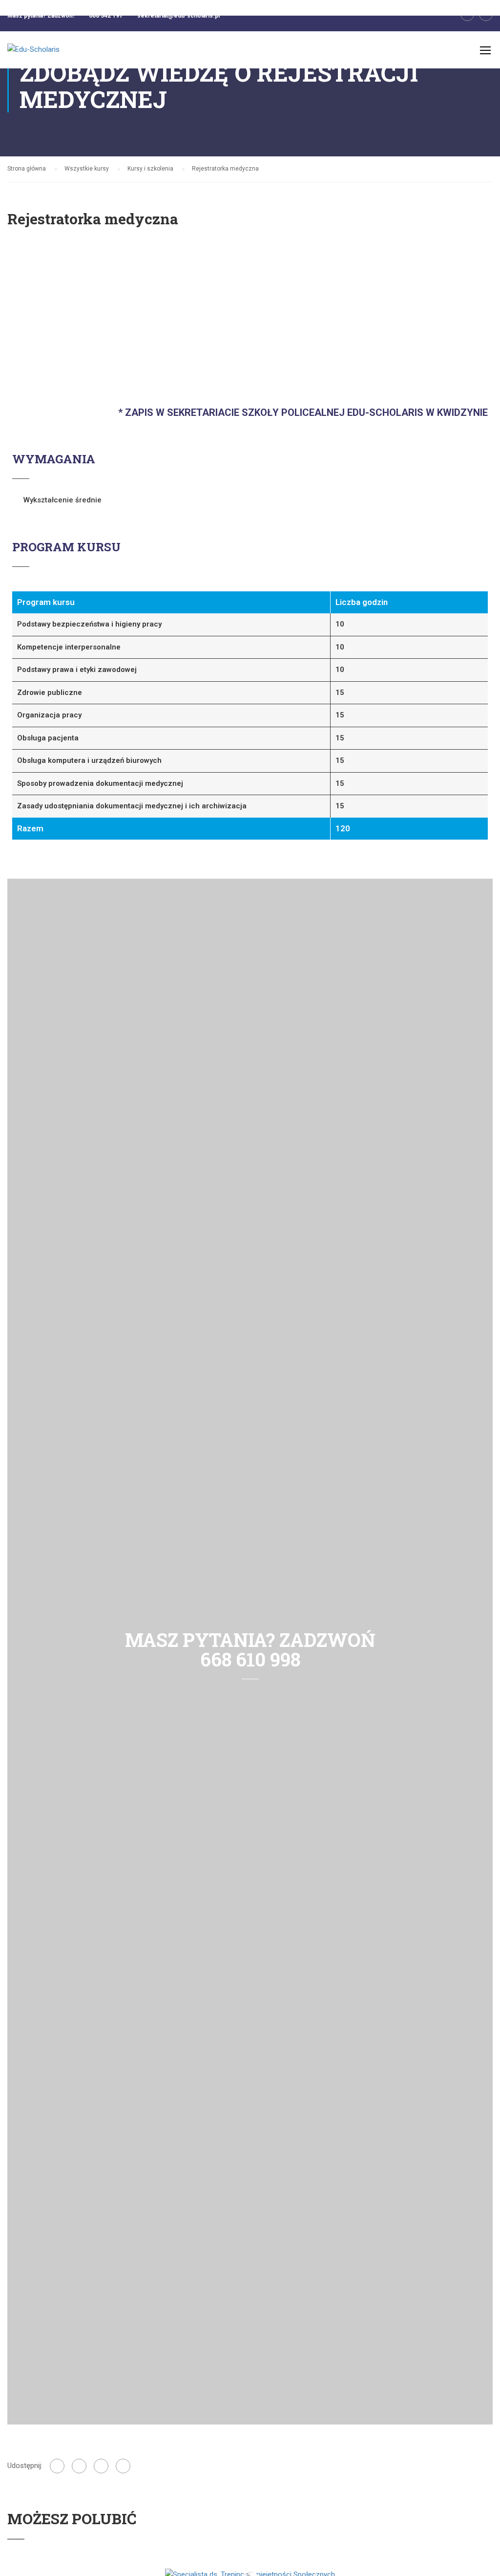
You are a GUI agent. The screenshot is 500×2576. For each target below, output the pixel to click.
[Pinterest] (123, 2466)
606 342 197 (106, 16)
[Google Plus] (79, 2466)
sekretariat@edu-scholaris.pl (178, 16)
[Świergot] (101, 2466)
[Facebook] (57, 2466)
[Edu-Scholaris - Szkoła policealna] (45, 55)
